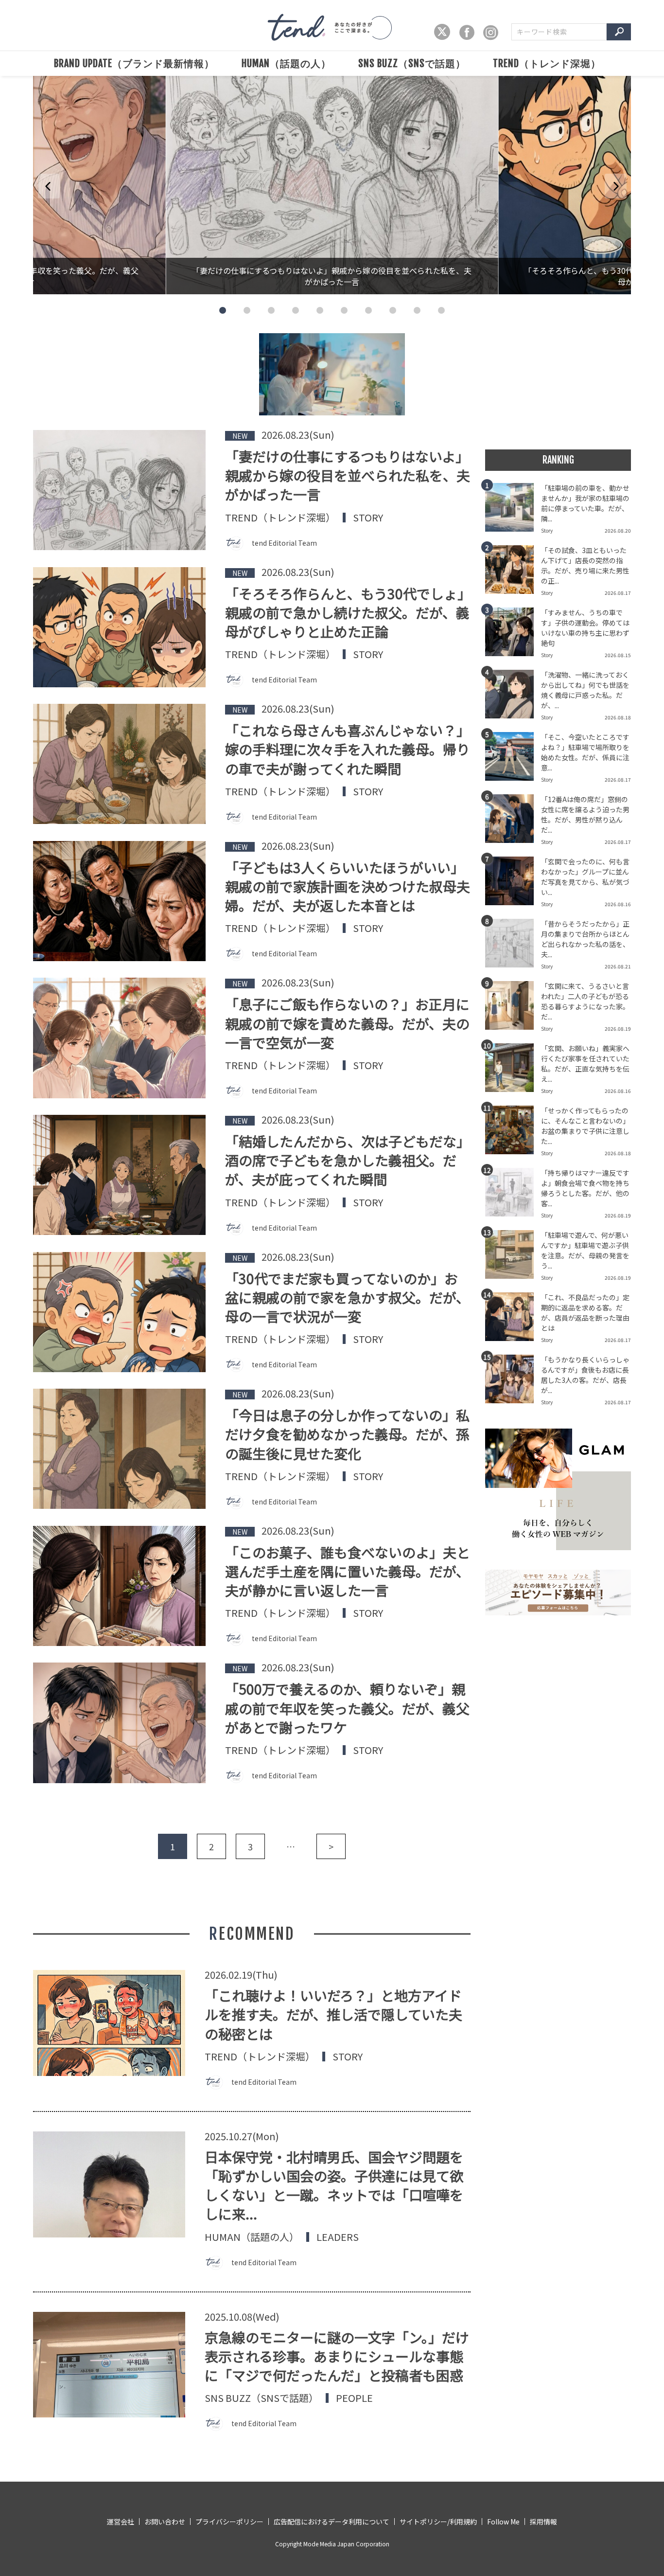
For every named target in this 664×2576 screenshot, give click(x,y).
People (354, 2398)
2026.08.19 (618, 1029)
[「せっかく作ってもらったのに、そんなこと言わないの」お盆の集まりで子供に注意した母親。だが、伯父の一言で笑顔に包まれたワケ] (513, 1133)
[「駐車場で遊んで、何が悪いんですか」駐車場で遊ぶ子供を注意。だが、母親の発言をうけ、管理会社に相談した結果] (513, 1257)
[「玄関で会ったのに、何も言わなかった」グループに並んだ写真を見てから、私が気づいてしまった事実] (513, 884)
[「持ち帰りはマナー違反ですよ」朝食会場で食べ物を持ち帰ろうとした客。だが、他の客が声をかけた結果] (513, 1195)
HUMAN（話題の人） (286, 63)
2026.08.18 (618, 717)
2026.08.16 (618, 904)
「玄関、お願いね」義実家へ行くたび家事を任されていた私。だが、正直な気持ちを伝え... (585, 1064)
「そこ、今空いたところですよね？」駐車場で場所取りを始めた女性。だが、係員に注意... (585, 752)
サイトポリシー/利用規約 (438, 2522)
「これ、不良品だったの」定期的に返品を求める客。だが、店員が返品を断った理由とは (585, 1313)
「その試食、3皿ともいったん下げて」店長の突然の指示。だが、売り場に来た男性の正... (585, 565)
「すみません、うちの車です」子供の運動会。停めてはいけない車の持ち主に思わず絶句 (585, 628)
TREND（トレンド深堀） (547, 63)
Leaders (338, 2237)
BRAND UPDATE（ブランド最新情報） (134, 63)
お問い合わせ (165, 2522)
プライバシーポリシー (229, 2522)
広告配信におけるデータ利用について (332, 2522)
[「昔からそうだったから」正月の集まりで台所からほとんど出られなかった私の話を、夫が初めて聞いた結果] (513, 946)
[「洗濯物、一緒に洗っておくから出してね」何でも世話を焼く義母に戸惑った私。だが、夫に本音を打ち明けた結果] (513, 697)
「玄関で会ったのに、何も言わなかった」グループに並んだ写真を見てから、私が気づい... (585, 877)
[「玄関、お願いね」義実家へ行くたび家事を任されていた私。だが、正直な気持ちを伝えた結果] (513, 1071)
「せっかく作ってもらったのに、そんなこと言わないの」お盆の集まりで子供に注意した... (585, 1126)
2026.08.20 (618, 530)
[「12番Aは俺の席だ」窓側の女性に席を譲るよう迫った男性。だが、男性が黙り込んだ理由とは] (513, 822)
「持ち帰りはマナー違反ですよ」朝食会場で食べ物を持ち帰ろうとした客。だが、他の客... (585, 1188)
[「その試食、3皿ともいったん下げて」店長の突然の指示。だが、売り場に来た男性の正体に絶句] (513, 572)
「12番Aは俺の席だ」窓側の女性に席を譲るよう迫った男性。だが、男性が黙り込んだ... (585, 814)
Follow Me (503, 2522)
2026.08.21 (618, 966)
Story (368, 518)
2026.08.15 (618, 655)
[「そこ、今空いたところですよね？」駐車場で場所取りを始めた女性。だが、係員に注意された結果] (513, 759)
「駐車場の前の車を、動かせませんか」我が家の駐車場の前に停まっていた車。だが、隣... (585, 503)
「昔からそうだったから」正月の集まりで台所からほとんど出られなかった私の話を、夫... (585, 939)
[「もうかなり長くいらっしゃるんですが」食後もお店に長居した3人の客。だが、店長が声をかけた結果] (513, 1382)
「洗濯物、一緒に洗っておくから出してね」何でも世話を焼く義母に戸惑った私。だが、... (585, 690)
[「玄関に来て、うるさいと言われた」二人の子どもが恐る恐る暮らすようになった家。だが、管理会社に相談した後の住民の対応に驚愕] (513, 1008)
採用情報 (543, 2522)
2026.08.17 (618, 593)
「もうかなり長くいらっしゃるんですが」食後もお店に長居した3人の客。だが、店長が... (585, 1375)
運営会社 (121, 2522)
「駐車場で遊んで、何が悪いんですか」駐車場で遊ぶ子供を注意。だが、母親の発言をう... (585, 1250)
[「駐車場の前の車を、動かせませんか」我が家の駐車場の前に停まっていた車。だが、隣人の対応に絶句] (513, 510)
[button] (223, 310)
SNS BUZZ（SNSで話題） (412, 63)
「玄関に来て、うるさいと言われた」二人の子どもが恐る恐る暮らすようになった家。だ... (585, 1001)
